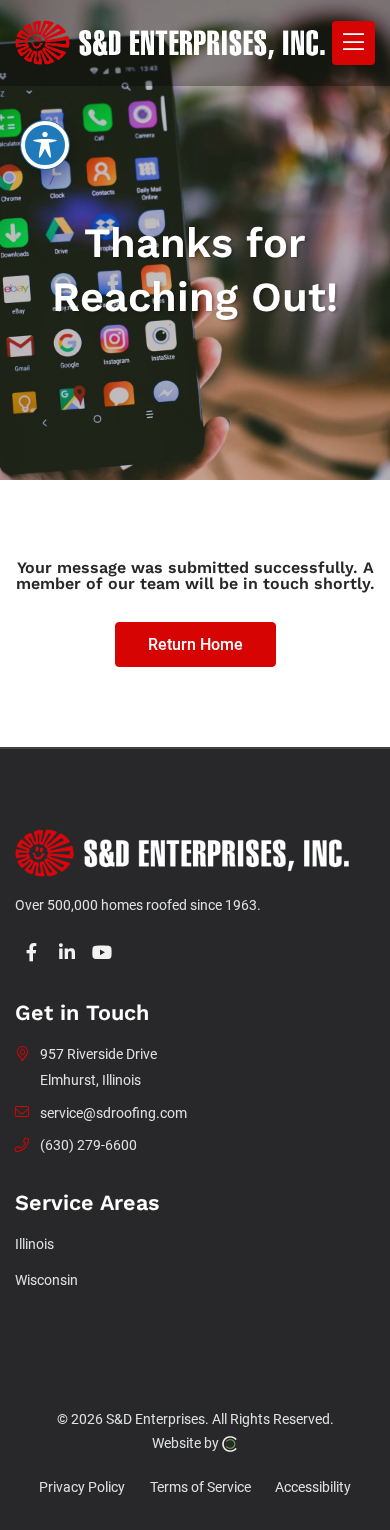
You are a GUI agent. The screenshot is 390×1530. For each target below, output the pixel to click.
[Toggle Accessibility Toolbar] (45, 145)
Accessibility (313, 1487)
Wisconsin (46, 1280)
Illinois (34, 1244)
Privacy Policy (82, 1487)
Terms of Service (200, 1487)
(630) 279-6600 (88, 1145)
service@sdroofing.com (113, 1113)
